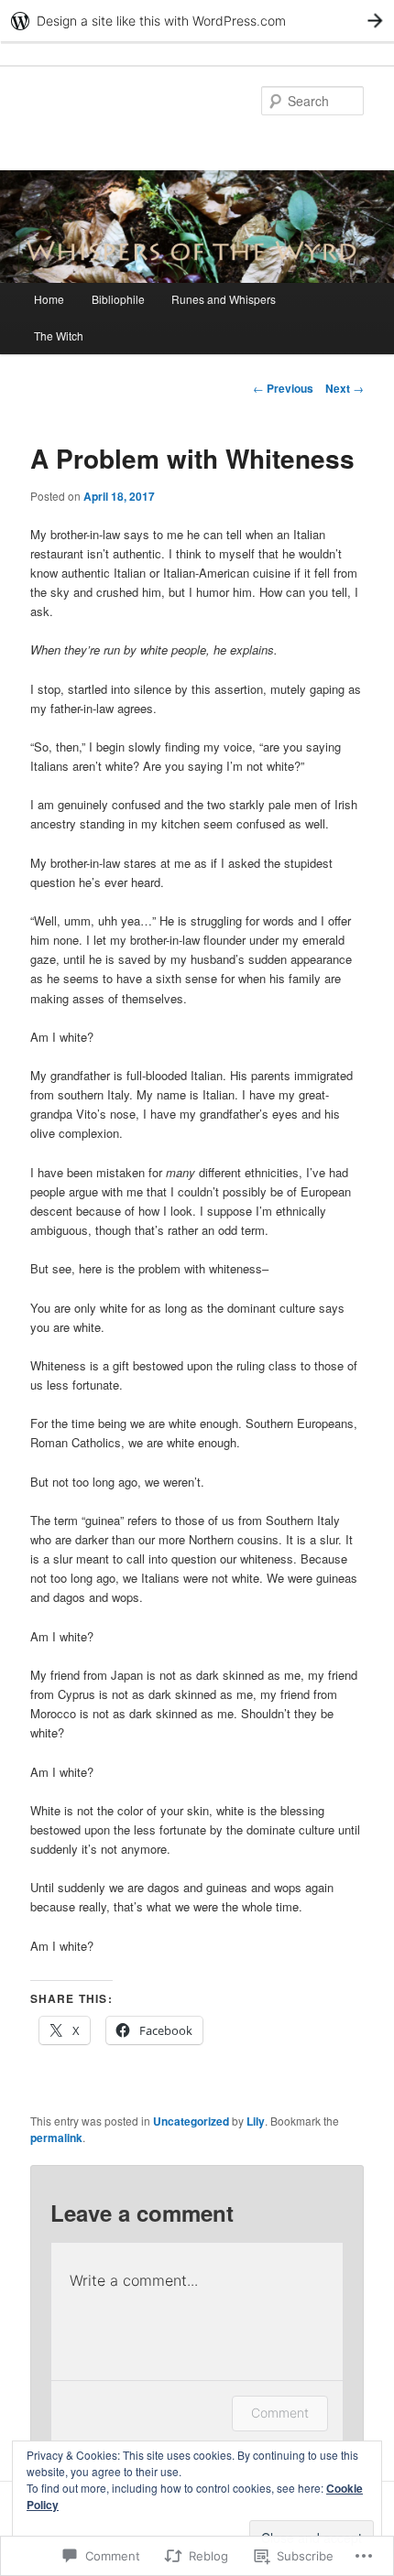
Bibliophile (118, 299)
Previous (283, 388)
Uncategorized (191, 2121)
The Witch (59, 336)
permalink (56, 2138)
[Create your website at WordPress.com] (197, 21)
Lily (256, 2121)
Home (49, 299)
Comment (280, 2413)
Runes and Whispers (224, 299)
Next (345, 388)
